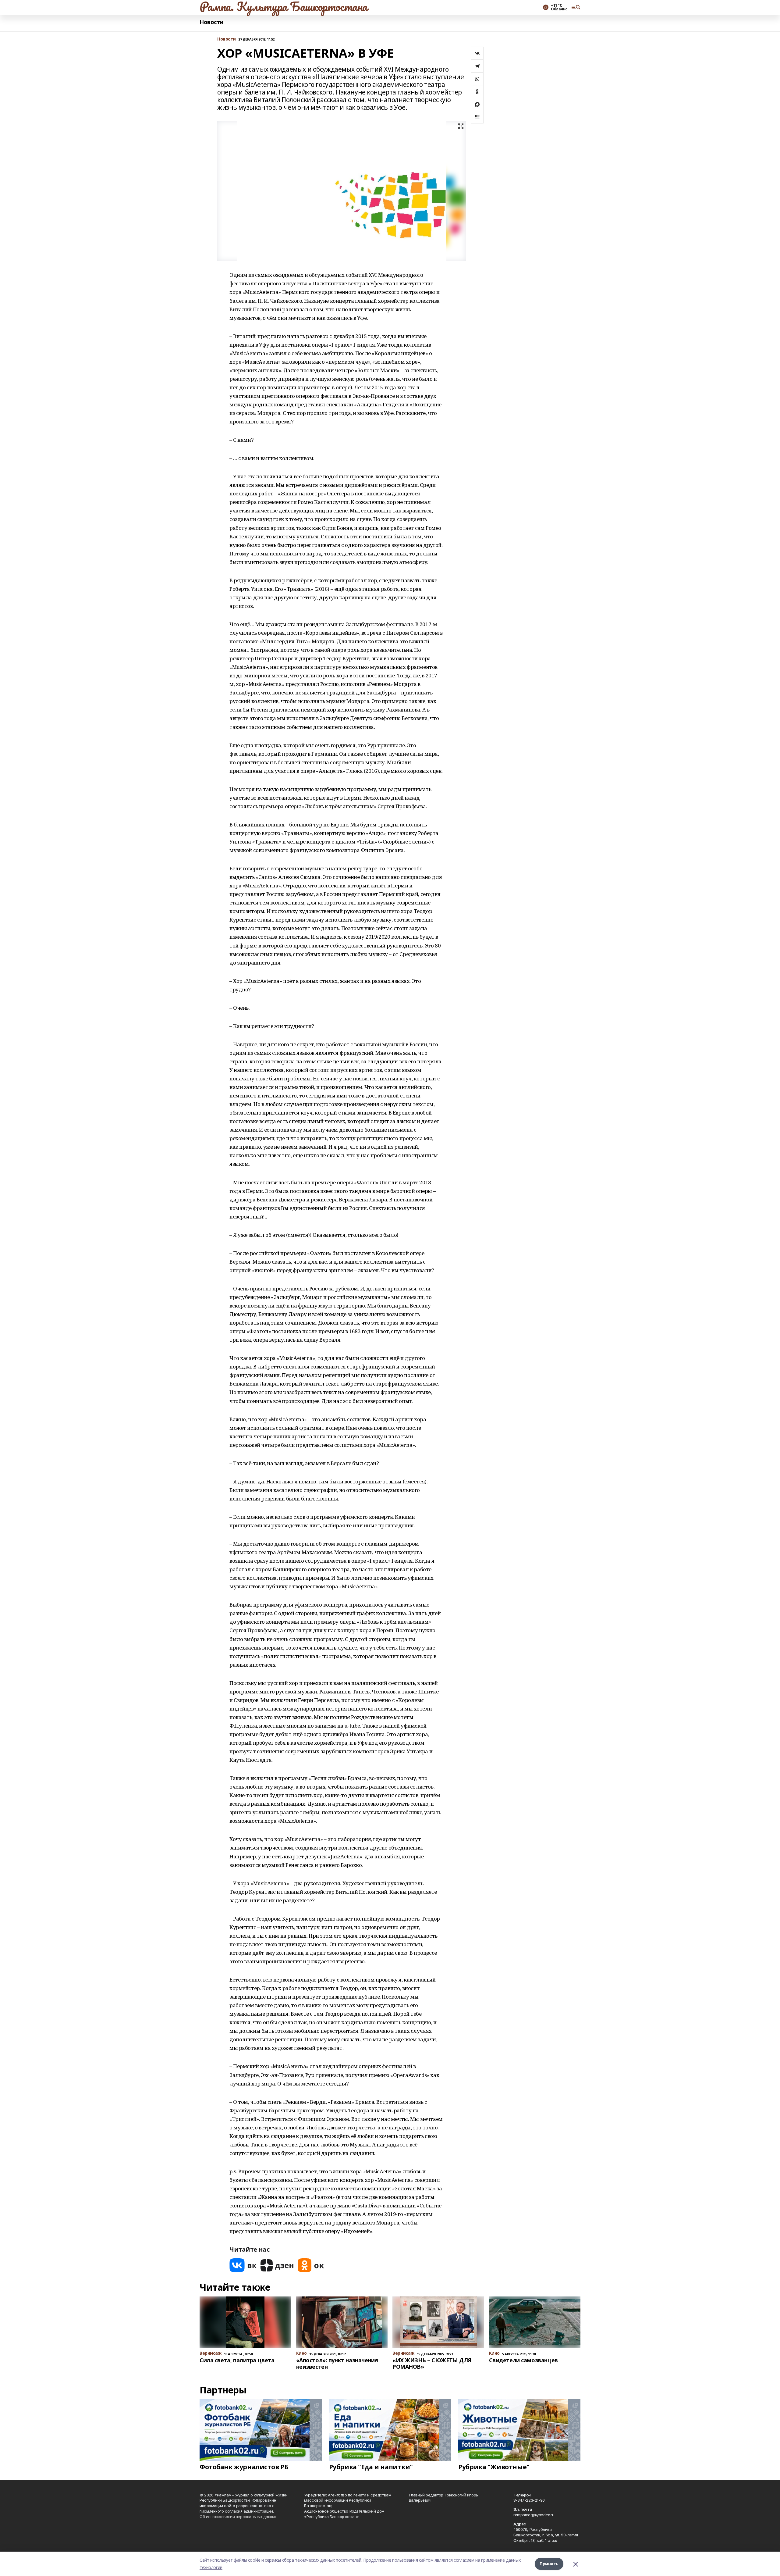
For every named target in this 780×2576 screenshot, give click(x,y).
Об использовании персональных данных (238, 2517)
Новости (211, 22)
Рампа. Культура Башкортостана (284, 6)
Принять (549, 2564)
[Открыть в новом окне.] (243, 2265)
